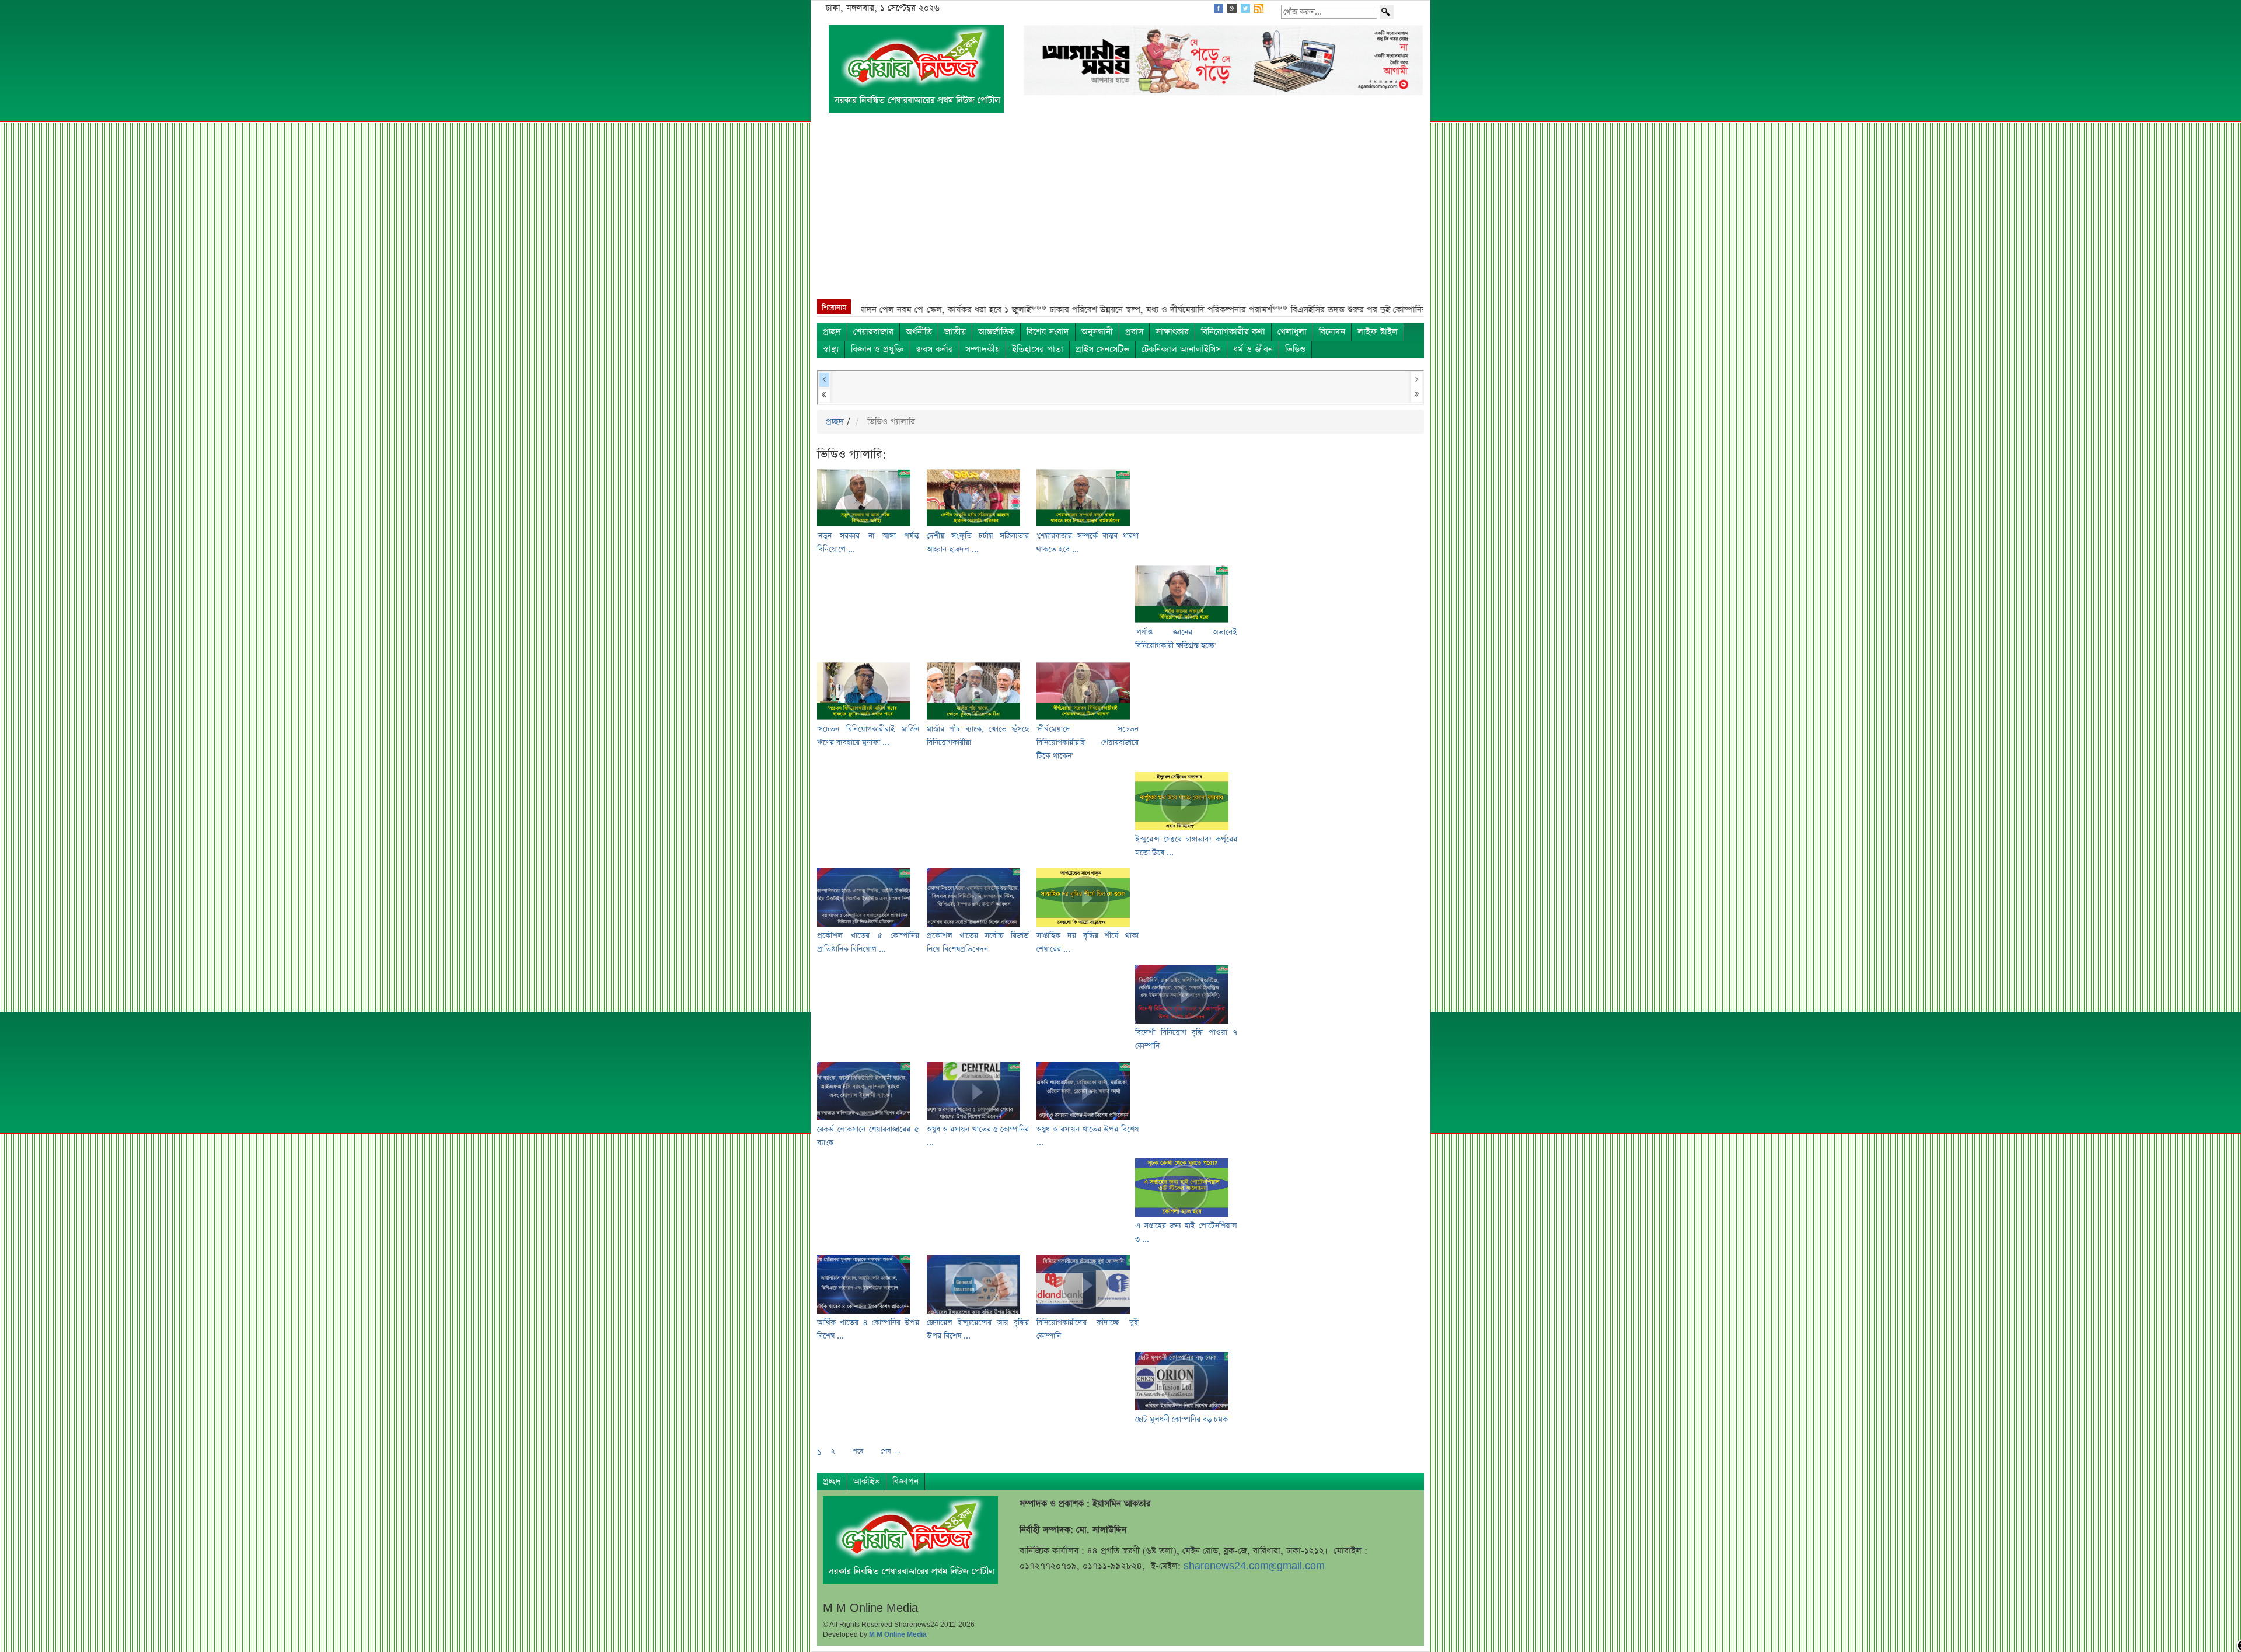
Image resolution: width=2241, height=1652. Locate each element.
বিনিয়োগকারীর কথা (1233, 332)
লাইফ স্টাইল (1378, 332)
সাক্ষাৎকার (1172, 332)
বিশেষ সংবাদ (1048, 332)
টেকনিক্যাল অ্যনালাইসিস (1181, 349)
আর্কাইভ (867, 1481)
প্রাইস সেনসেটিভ (1102, 349)
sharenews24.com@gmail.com (1254, 1566)
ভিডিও (1295, 349)
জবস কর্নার (935, 349)
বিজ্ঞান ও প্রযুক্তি (877, 349)
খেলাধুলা (1292, 332)
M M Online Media (898, 1634)
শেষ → (891, 1451)
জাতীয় (955, 332)
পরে (858, 1451)
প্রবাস (1134, 332)
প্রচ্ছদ (832, 332)
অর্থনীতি (919, 332)
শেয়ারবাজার (873, 332)
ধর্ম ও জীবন (1253, 349)
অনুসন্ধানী (1097, 332)
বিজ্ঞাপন (905, 1481)
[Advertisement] (1120, 212)
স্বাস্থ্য (831, 349)
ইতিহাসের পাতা (1038, 349)
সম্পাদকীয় (982, 349)
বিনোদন (1332, 332)
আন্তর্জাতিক (996, 332)
